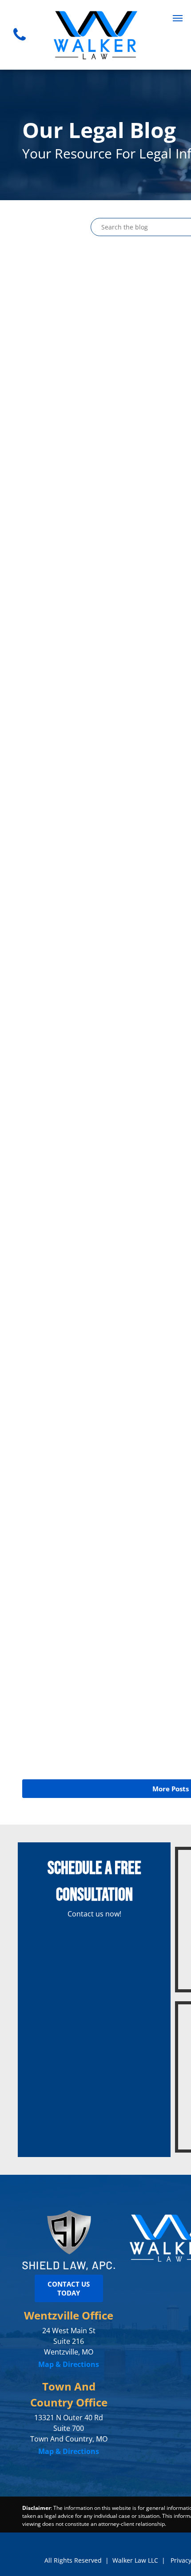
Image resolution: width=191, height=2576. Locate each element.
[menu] (178, 18)
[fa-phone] (20, 43)
